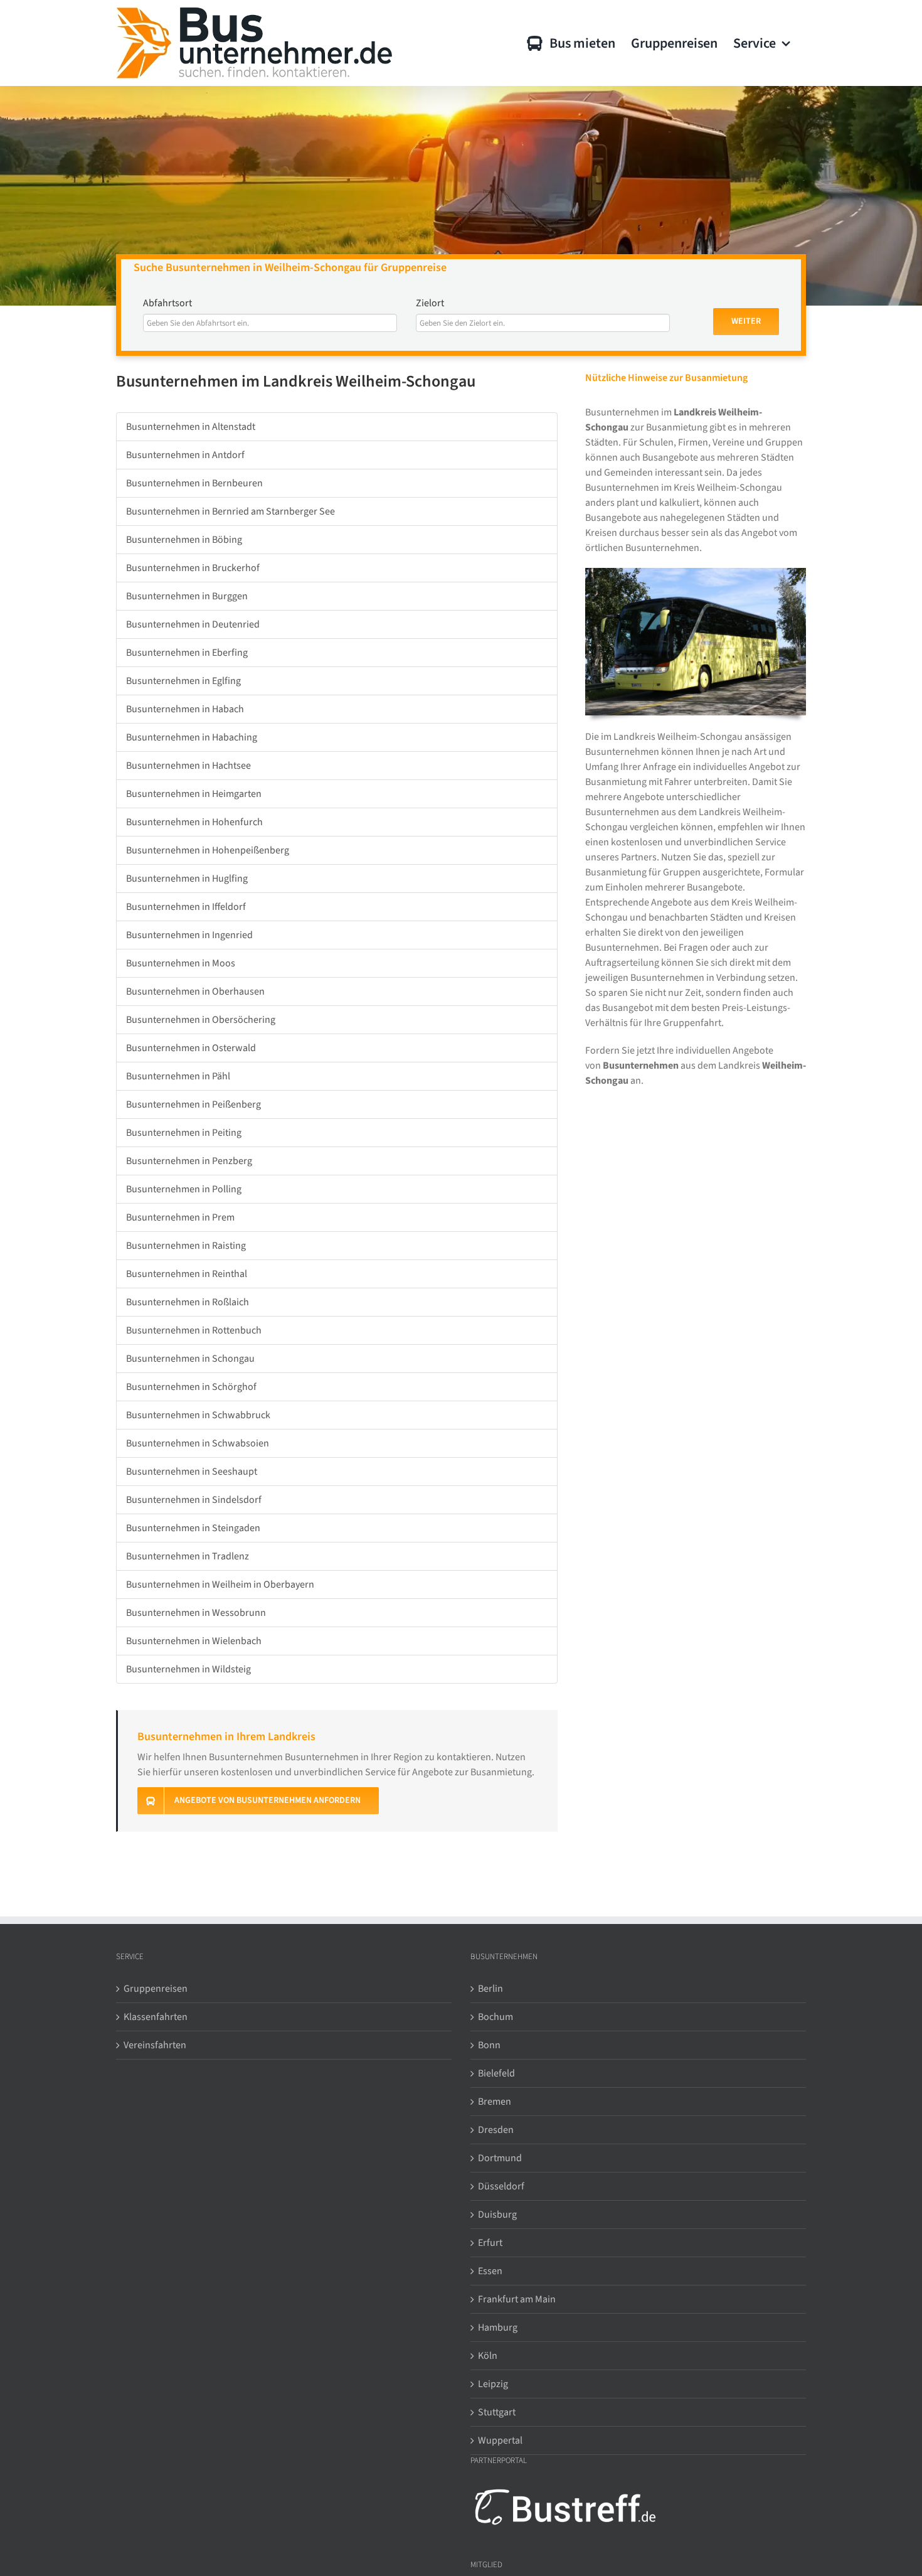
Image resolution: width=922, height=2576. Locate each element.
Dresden (496, 2130)
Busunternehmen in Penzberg (189, 1161)
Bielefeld (496, 2073)
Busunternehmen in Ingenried (189, 935)
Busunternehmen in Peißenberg (193, 1104)
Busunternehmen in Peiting (184, 1133)
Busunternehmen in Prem (180, 1217)
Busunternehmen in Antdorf (185, 455)
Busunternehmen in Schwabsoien (198, 1443)
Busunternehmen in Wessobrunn (196, 1613)
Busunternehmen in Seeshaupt (192, 1472)
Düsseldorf (501, 2186)
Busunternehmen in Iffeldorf (186, 907)
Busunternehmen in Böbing (184, 540)
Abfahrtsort (167, 303)
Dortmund (500, 2158)
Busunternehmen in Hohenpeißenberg (208, 850)
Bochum (495, 2017)
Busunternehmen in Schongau (190, 1359)
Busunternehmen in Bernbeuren (194, 483)
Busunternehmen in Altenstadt (191, 427)
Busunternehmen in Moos (181, 963)
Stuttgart (497, 2412)
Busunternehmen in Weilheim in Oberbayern (220, 1585)
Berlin (490, 1989)
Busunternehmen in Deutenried (193, 624)
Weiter (746, 321)
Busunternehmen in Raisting (186, 1246)
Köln (488, 2356)
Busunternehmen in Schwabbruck (198, 1415)
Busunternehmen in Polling (184, 1189)
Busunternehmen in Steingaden (193, 1528)
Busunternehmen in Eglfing (183, 681)
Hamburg (498, 2327)
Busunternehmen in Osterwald (191, 1048)
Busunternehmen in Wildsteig (188, 1669)
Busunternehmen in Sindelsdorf (194, 1500)
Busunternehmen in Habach (185, 709)
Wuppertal (500, 2440)
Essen (490, 2271)
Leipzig (493, 2384)
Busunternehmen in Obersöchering (201, 1020)
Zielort (430, 303)
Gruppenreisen (156, 1989)
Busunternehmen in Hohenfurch (194, 822)
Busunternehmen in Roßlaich (188, 1302)
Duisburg (497, 2215)
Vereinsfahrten (155, 2045)
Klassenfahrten (156, 2017)
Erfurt (490, 2243)
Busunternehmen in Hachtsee (188, 766)
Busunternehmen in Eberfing (187, 653)
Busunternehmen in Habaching (192, 737)
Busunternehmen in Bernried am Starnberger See (230, 511)
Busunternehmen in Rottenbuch (194, 1330)
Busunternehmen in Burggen (187, 596)
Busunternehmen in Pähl (178, 1076)
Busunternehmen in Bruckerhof (193, 568)
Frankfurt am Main (517, 2299)
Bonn (489, 2045)
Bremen (495, 2102)
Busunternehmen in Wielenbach (194, 1641)
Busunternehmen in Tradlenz (188, 1556)
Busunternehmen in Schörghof (191, 1387)
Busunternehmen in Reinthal (187, 1274)
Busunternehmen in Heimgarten (194, 794)
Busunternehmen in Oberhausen (195, 991)
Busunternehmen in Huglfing (187, 879)
